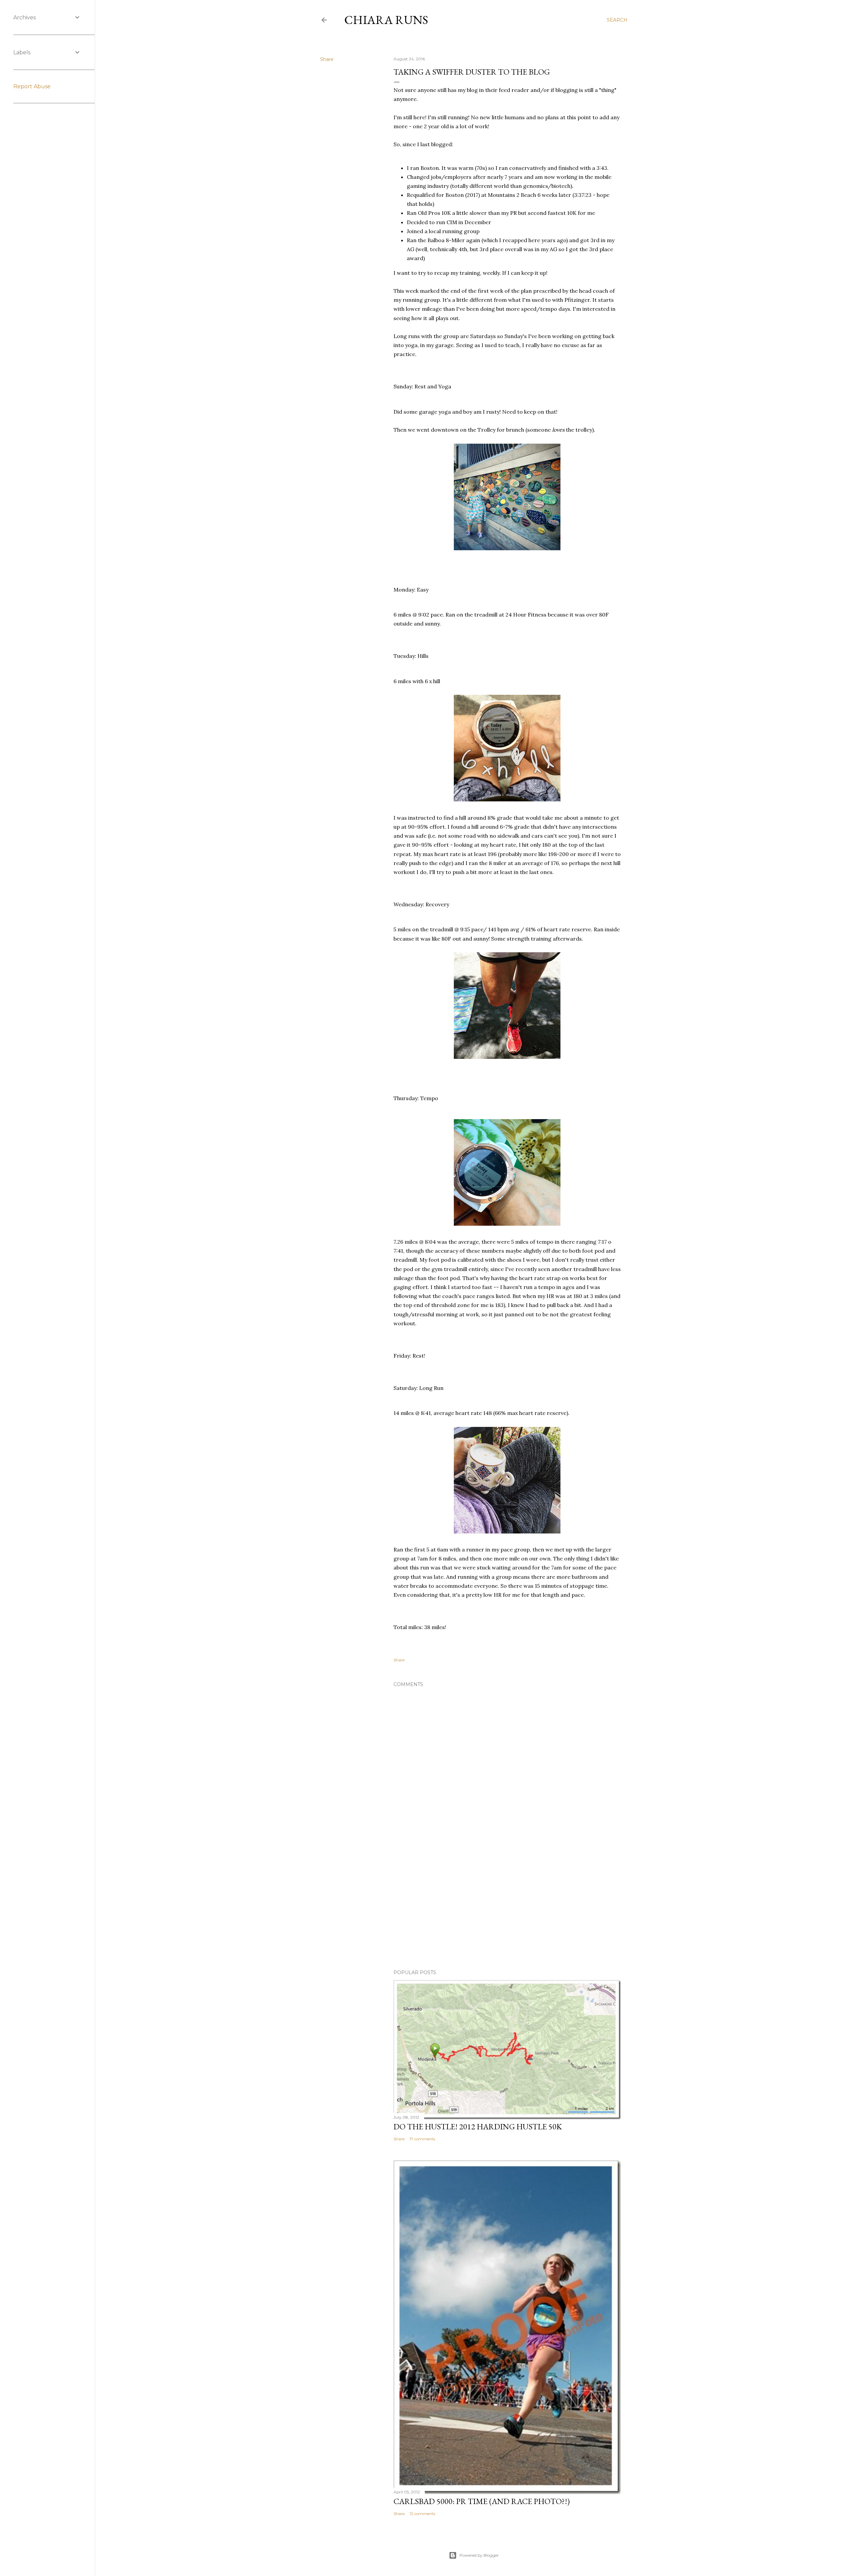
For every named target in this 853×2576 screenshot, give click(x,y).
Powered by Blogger (479, 2555)
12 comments (422, 2514)
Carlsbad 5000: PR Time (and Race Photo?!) (482, 2501)
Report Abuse (32, 86)
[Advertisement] (507, 1906)
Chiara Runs (386, 20)
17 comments (422, 2139)
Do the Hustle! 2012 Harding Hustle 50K (478, 2127)
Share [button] (327, 59)
